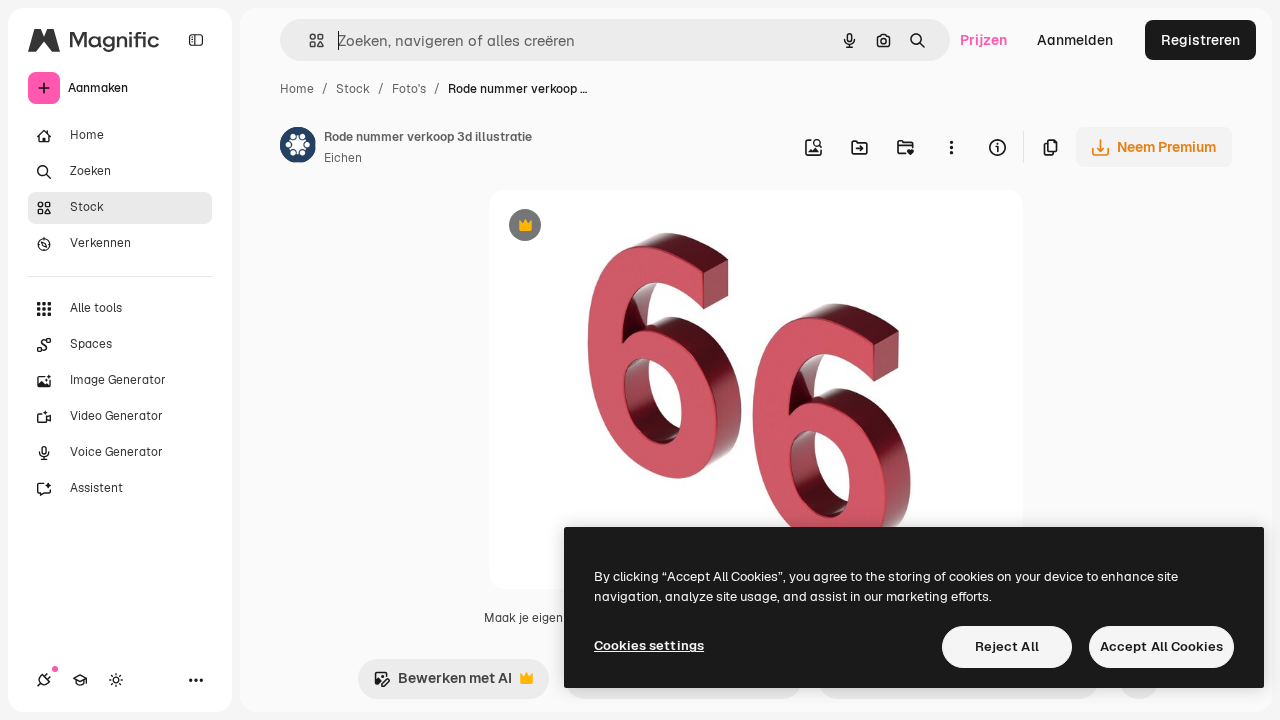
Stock (353, 89)
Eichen (343, 158)
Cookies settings (649, 645)
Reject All (1007, 646)
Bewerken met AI (442, 683)
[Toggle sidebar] (196, 40)
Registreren (1200, 40)
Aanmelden (1075, 40)
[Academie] (80, 680)
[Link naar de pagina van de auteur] (298, 148)
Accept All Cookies (1161, 646)
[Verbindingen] (44, 680)
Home (297, 89)
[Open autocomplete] (308, 40)
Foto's (409, 89)
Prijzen (983, 40)
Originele (620, 227)
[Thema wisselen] (116, 680)
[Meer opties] (951, 147)
